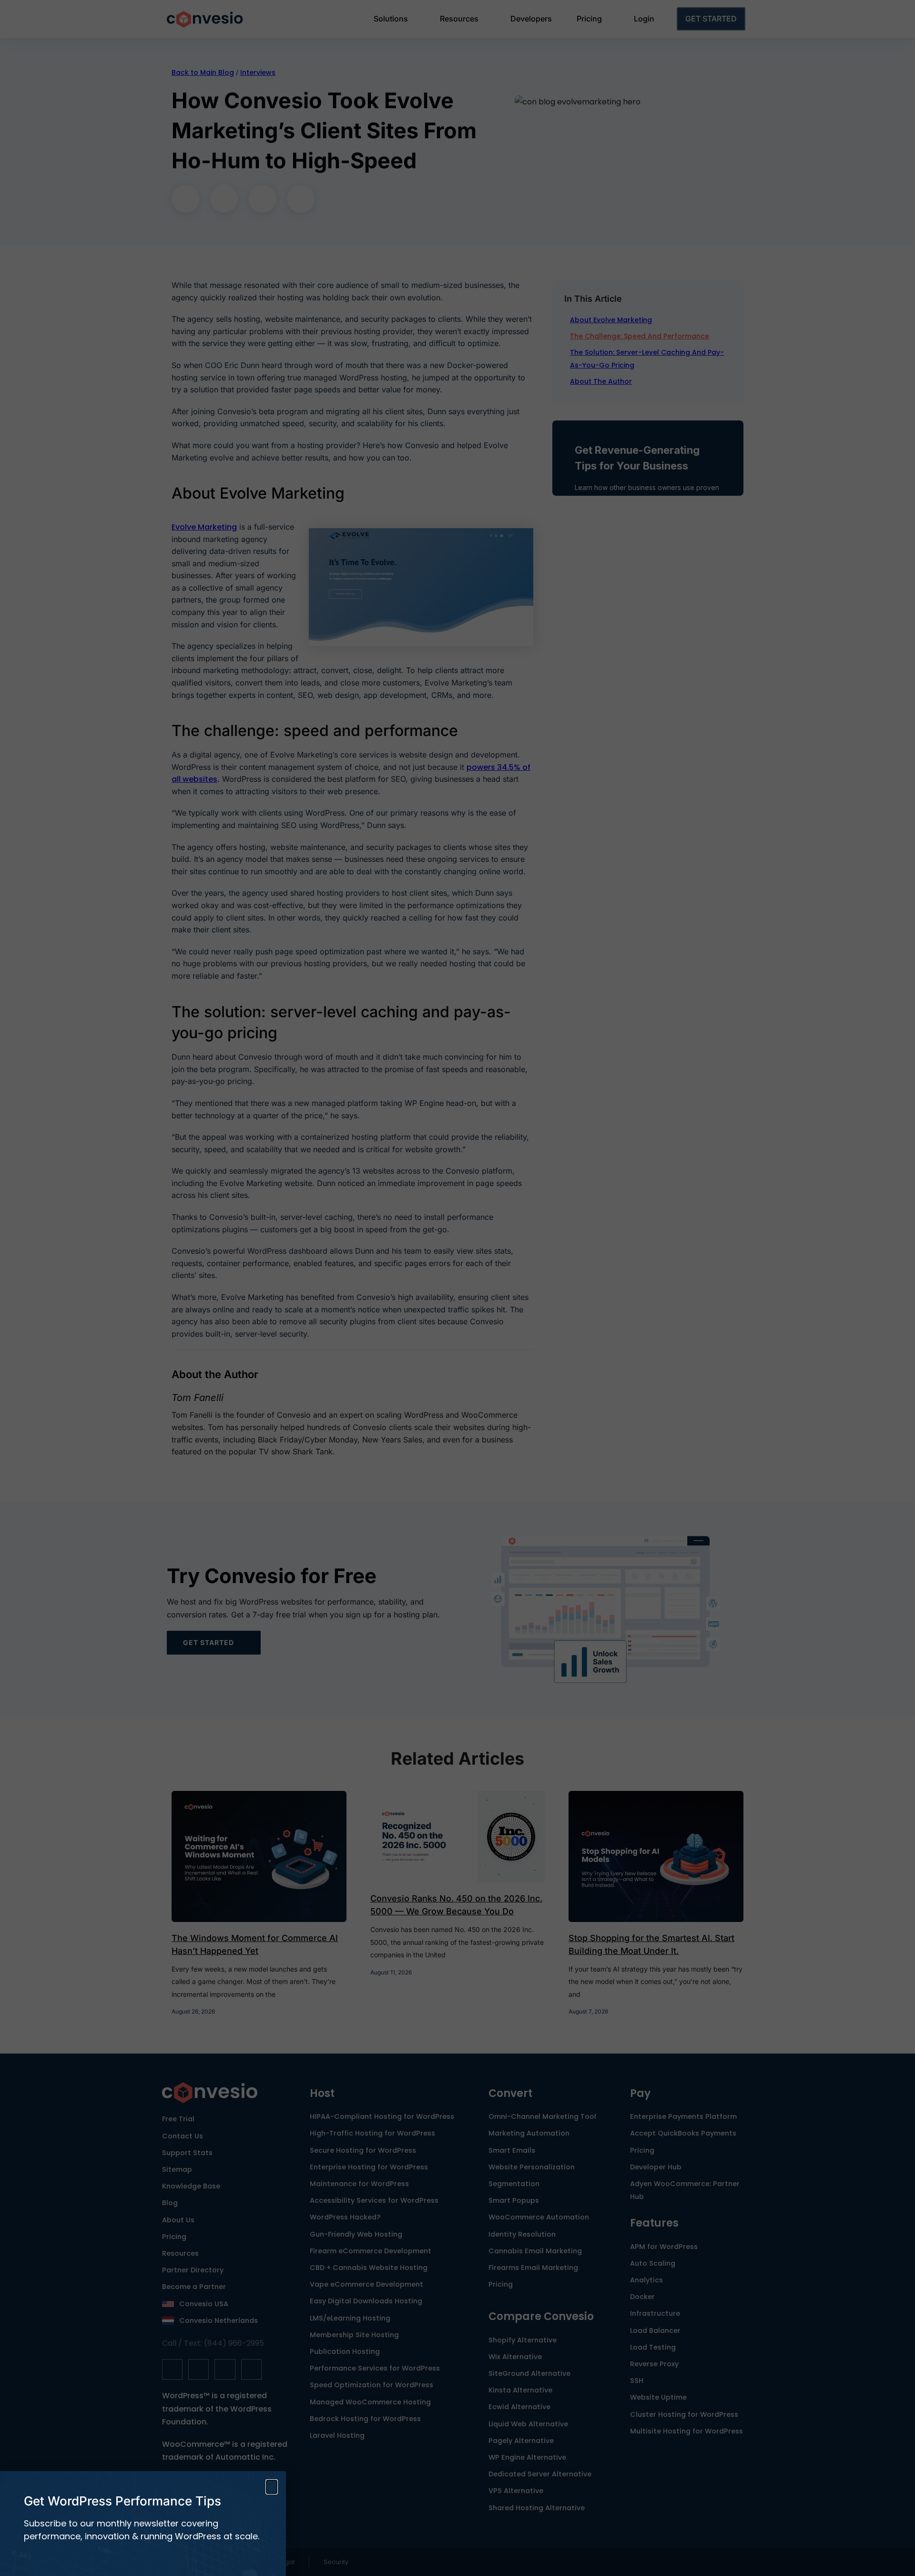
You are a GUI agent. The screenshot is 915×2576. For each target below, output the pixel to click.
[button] (272, 2487)
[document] (457, 1288)
